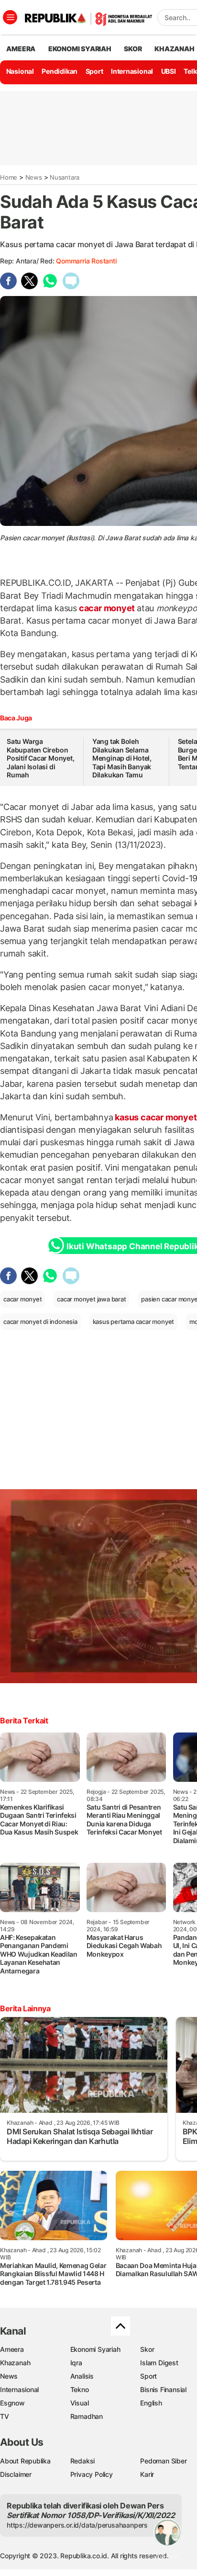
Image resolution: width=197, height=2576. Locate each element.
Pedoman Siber (163, 2461)
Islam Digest (159, 2363)
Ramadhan (87, 2416)
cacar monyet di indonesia (40, 1322)
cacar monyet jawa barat (91, 1299)
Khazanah (15, 2363)
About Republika (25, 2461)
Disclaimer (16, 2474)
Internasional (132, 71)
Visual (80, 2403)
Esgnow (12, 2403)
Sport (94, 71)
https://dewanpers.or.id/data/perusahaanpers (77, 2525)
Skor (147, 2349)
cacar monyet (107, 608)
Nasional (20, 71)
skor (133, 49)
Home (9, 177)
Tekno (80, 2389)
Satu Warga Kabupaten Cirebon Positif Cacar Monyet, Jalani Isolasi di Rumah (41, 758)
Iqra (76, 2363)
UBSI (169, 71)
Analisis (82, 2376)
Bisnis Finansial (163, 2389)
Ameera (12, 2349)
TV (5, 2416)
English (151, 2403)
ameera (21, 49)
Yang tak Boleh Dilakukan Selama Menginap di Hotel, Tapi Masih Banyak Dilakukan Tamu (122, 758)
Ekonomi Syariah (80, 49)
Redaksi (83, 2461)
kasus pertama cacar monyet (134, 1322)
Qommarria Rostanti (86, 261)
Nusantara (65, 177)
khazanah (174, 49)
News (34, 177)
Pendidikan (60, 71)
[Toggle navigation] (10, 17)
